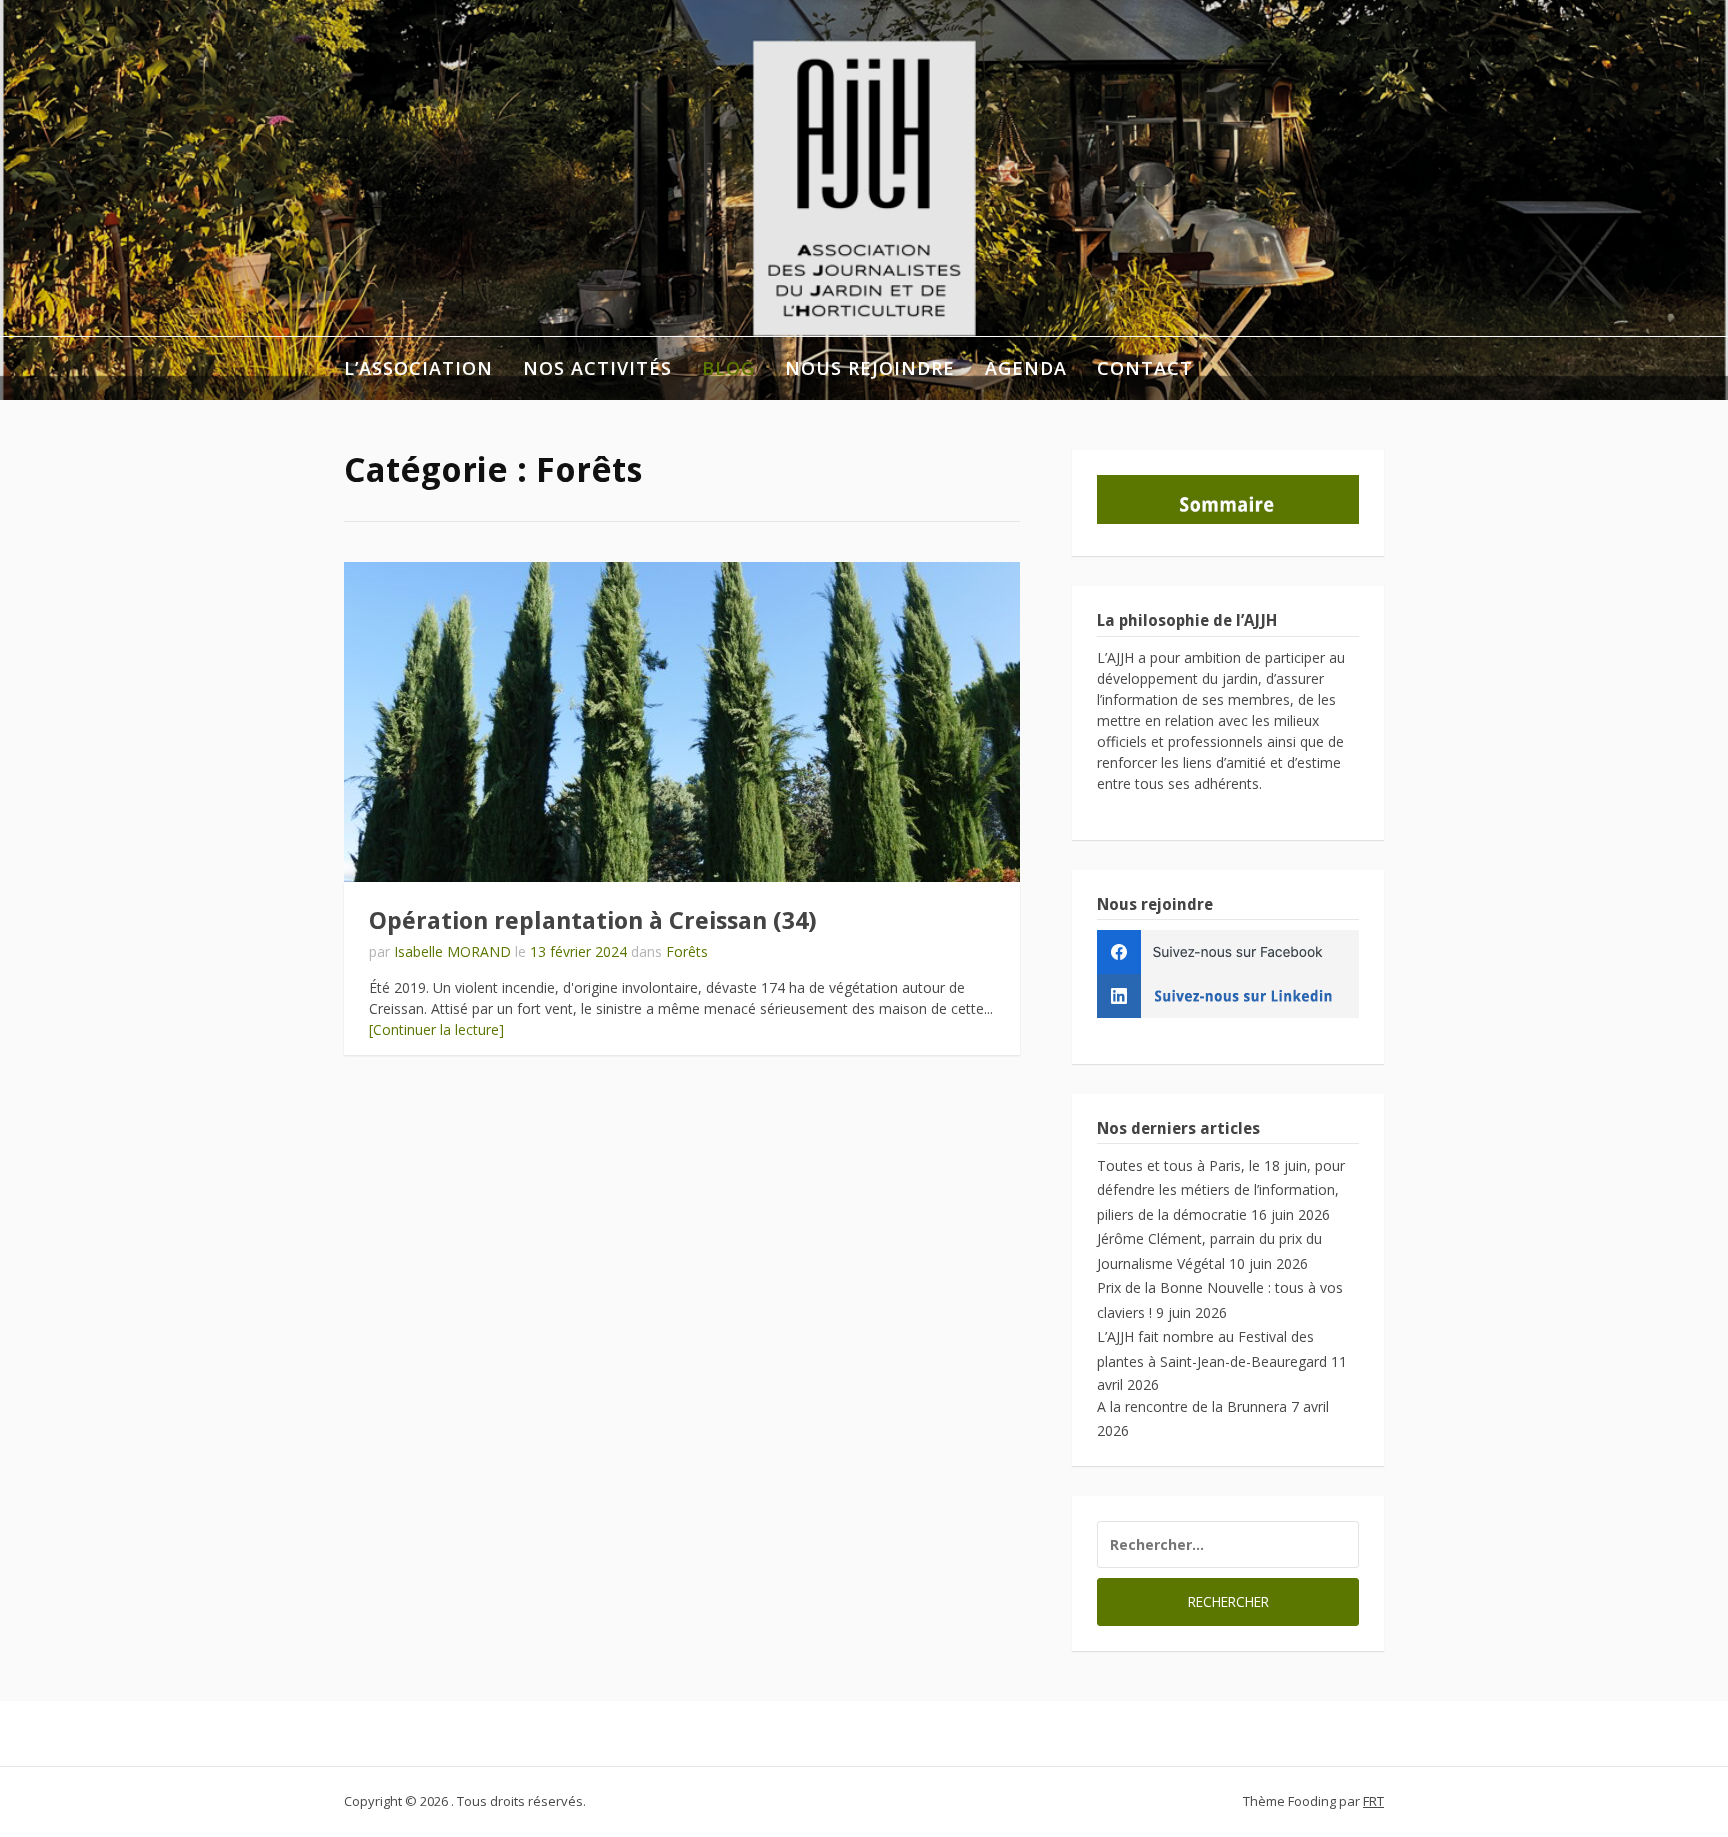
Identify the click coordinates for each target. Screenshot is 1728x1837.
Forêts (687, 951)
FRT (1373, 1801)
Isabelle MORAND (452, 951)
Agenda (1026, 368)
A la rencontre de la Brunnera (1192, 1406)
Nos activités (597, 368)
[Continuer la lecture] (436, 1029)
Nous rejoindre (870, 368)
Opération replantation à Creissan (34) (593, 921)
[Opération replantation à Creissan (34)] (682, 722)
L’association (418, 368)
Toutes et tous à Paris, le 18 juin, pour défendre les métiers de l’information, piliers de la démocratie (1221, 1190)
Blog (728, 368)
